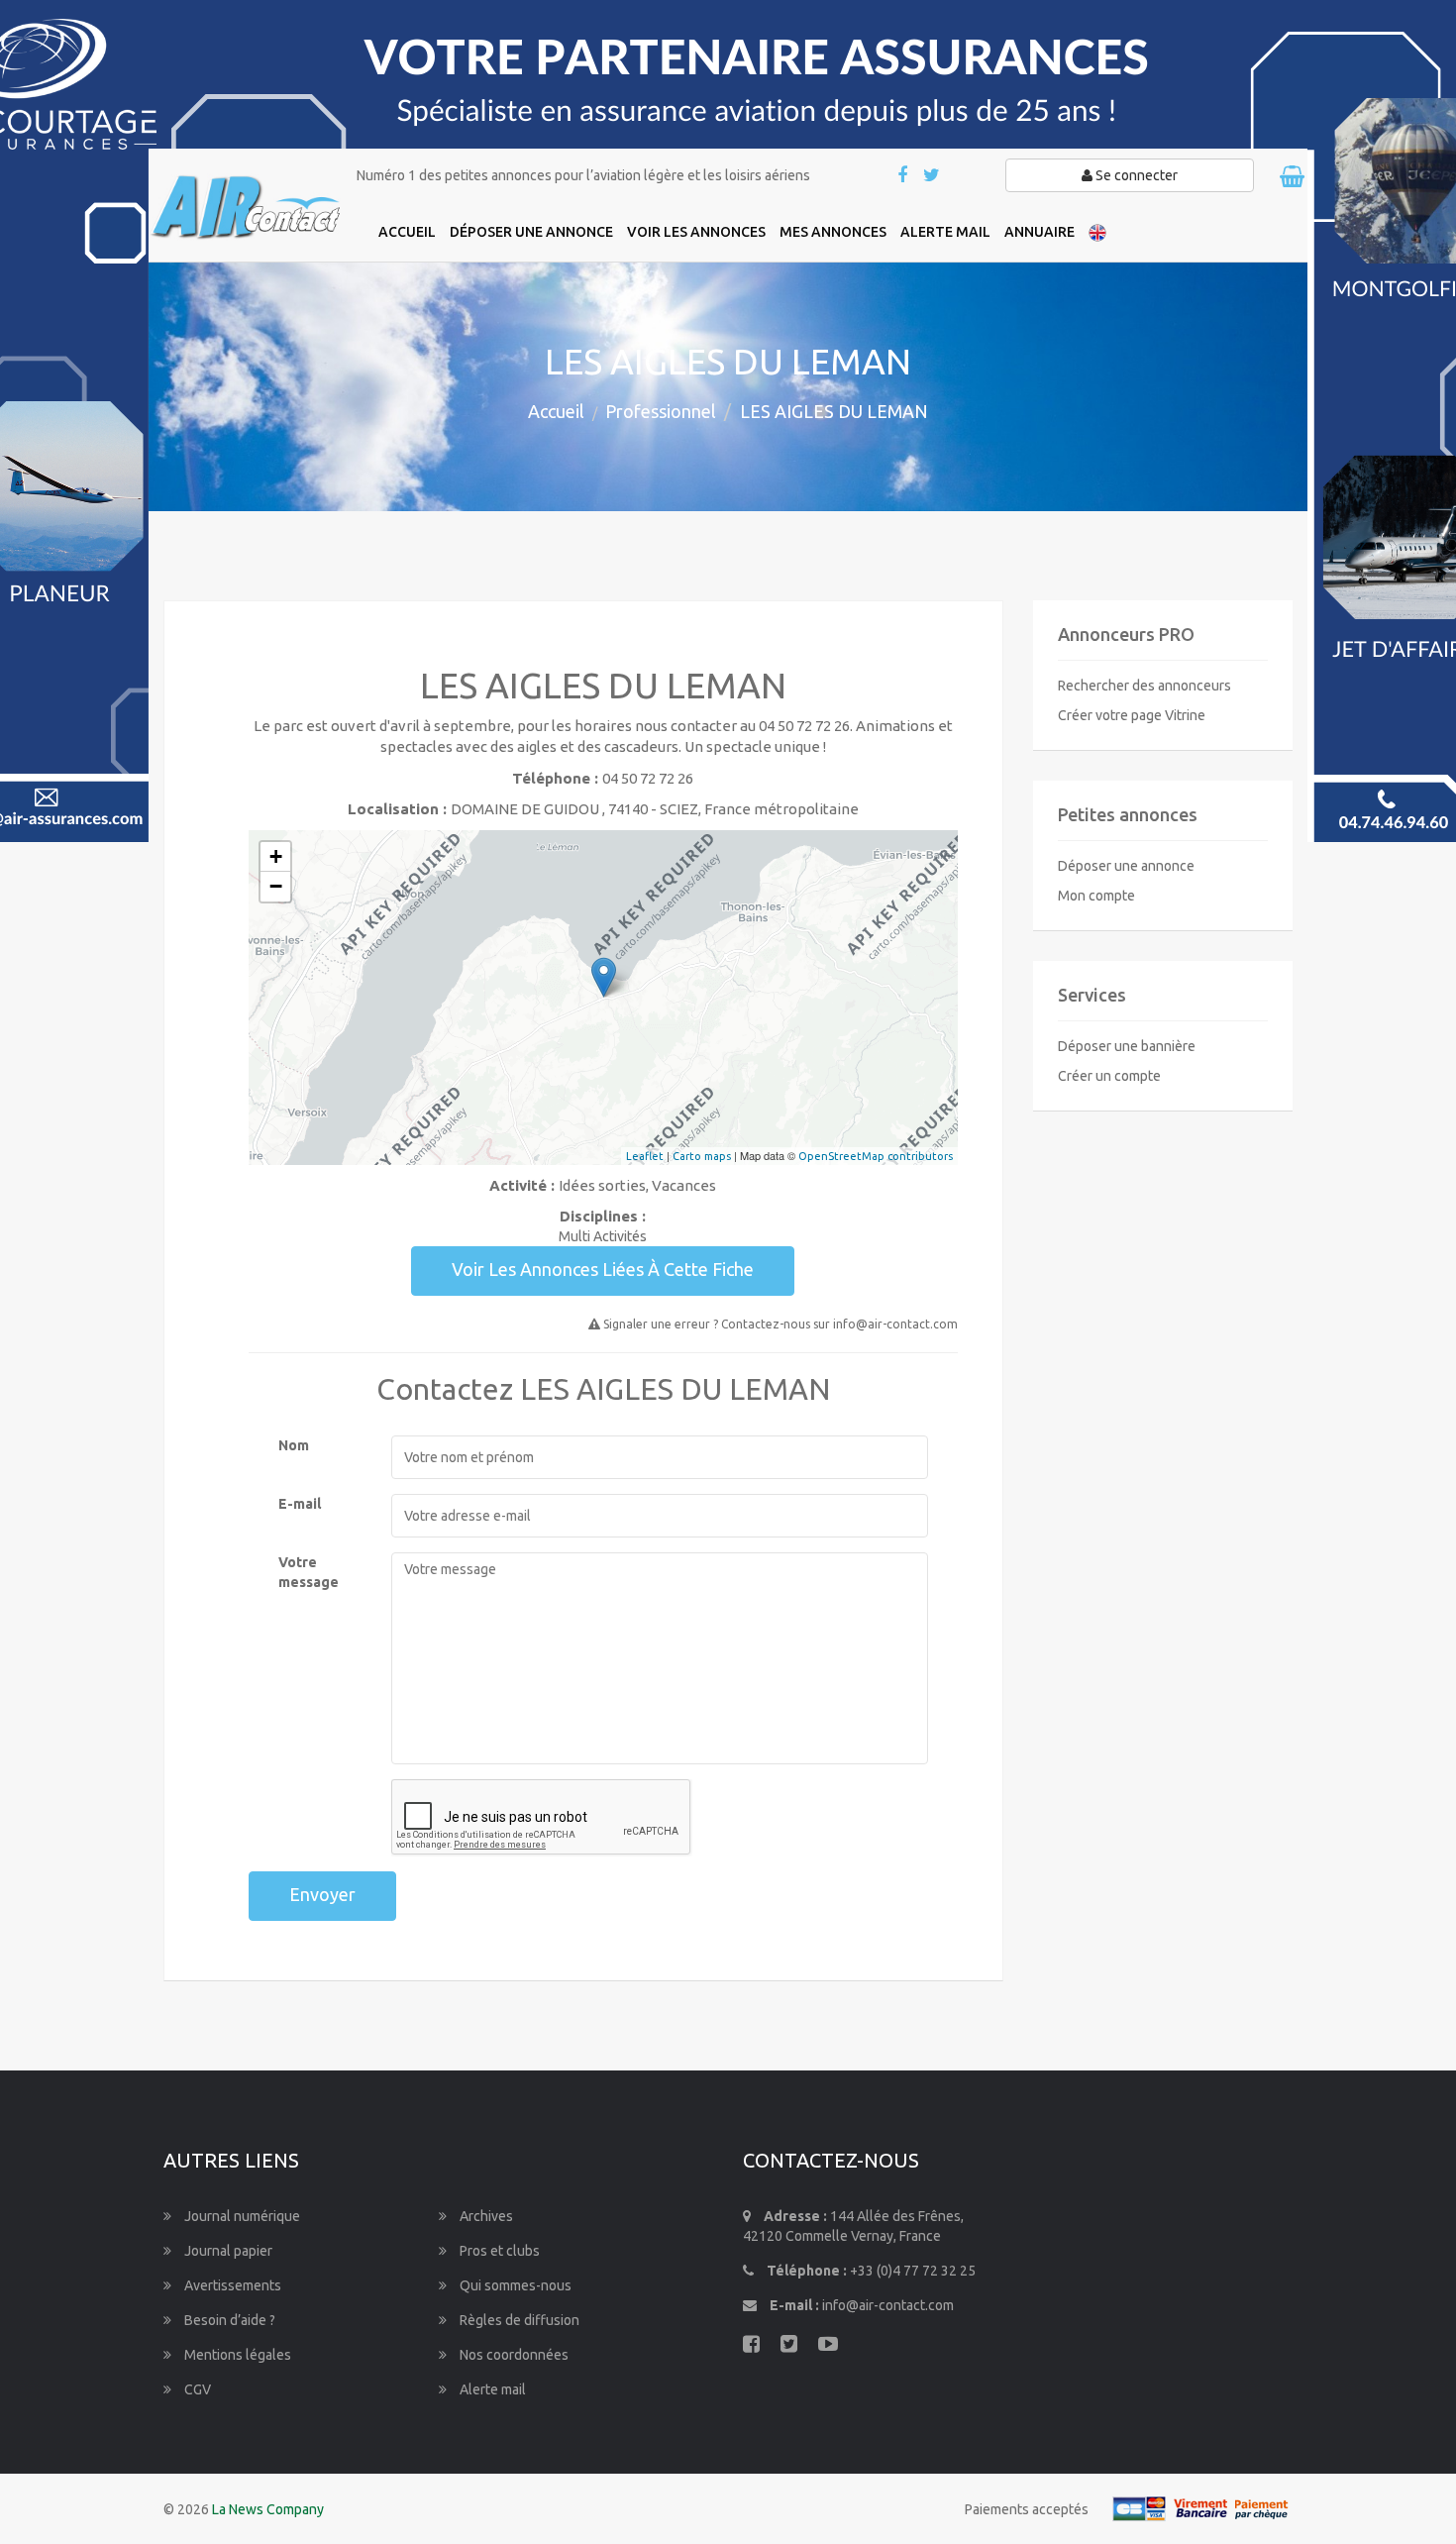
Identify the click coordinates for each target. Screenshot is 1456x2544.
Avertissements (231, 2285)
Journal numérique (241, 2216)
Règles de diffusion (518, 2320)
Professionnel (661, 411)
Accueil (556, 411)
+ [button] (276, 856)
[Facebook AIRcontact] (904, 176)
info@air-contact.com (888, 2305)
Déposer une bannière (1127, 1046)
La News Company (268, 2509)
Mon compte (1096, 896)
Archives (485, 2216)
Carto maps (702, 1156)
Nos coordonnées (513, 2355)
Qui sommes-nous (514, 2285)
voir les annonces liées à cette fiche (603, 1269)
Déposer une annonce (1126, 866)
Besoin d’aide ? (228, 2320)
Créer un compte (1109, 1076)
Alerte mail (491, 2389)
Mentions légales (236, 2355)
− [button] (276, 886)
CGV (196, 2389)
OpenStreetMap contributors (876, 1156)
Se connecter (1135, 175)
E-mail (300, 1504)
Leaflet (645, 1156)
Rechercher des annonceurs (1144, 686)
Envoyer (322, 1894)
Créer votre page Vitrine (1132, 715)
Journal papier (227, 2251)
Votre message (309, 1572)
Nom (294, 1445)
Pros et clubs (498, 2251)
